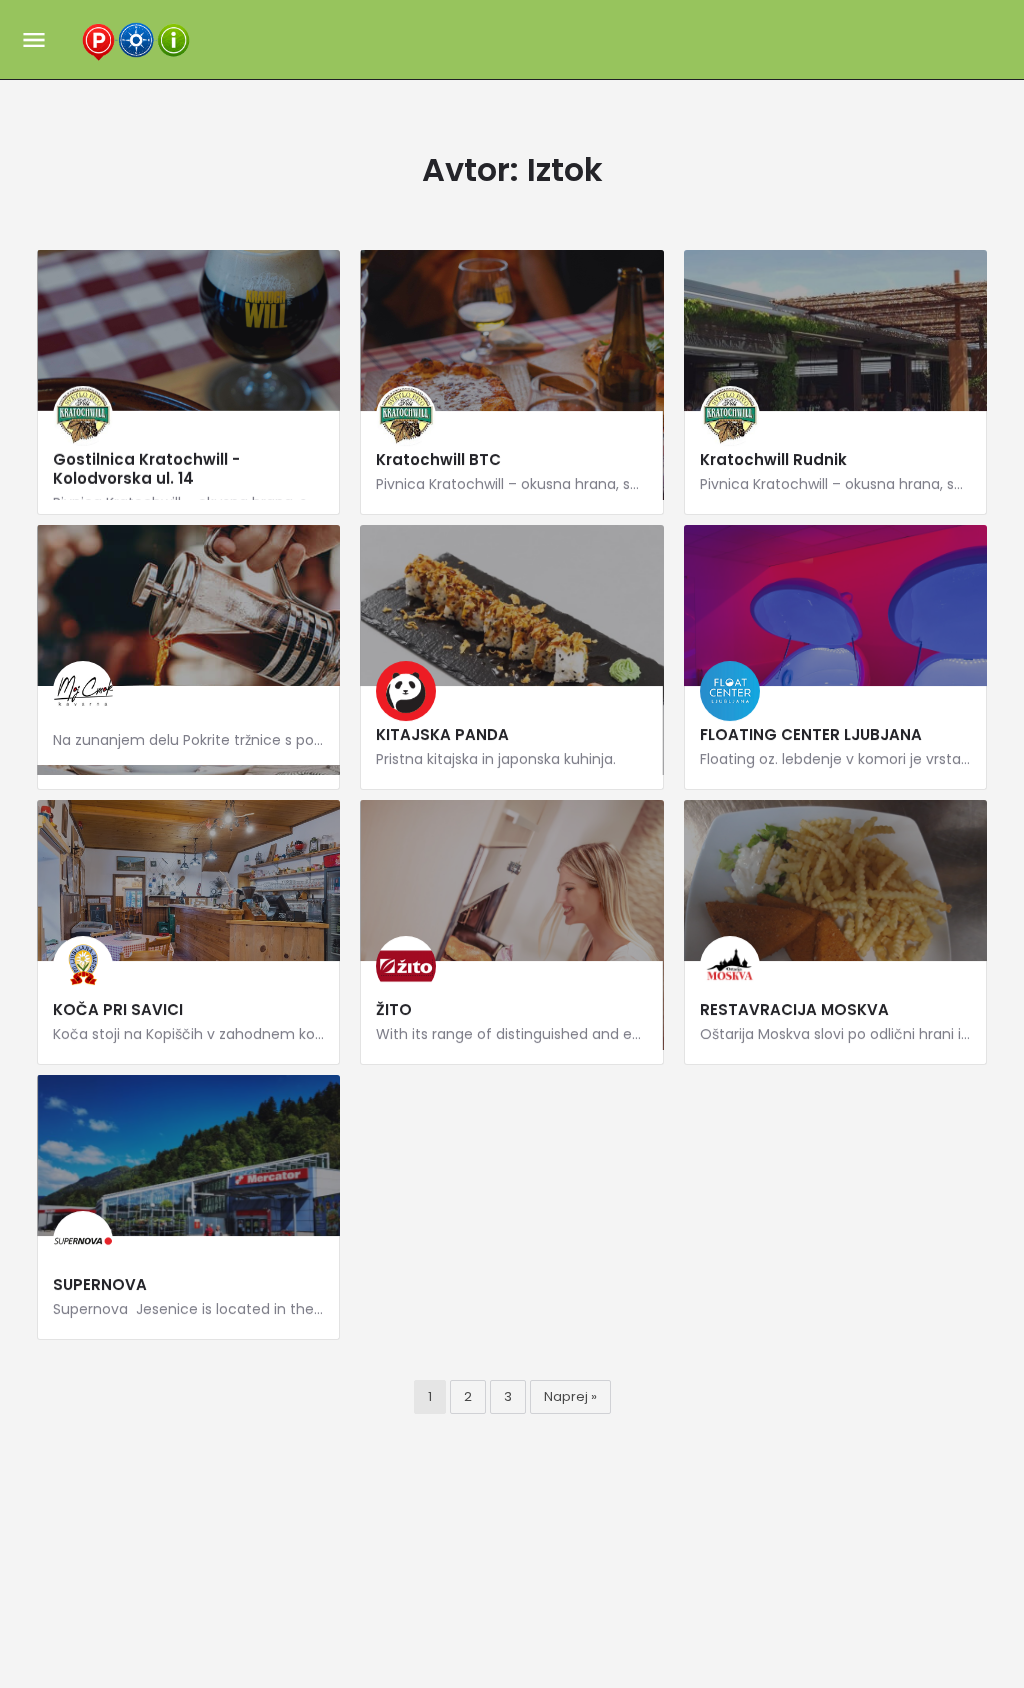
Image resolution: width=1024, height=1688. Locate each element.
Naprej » (570, 1396)
